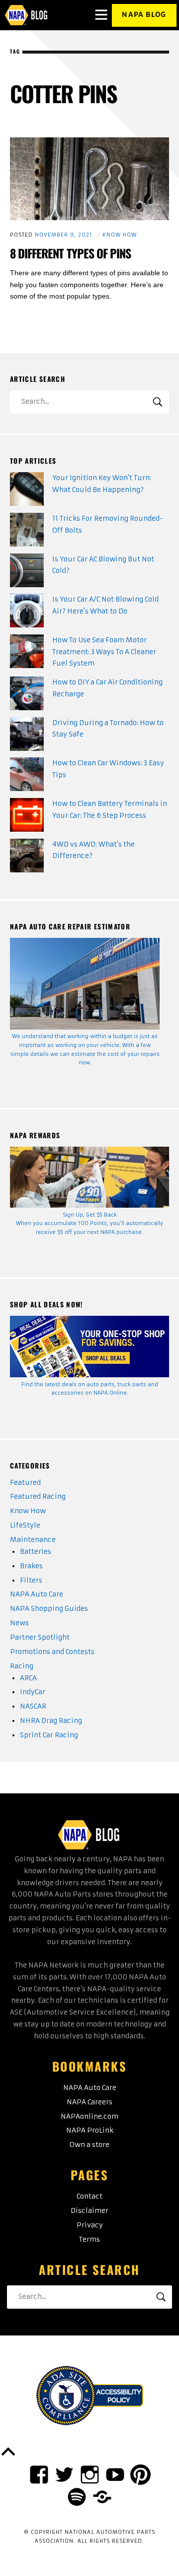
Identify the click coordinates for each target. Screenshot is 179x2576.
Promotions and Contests (52, 1652)
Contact (89, 2196)
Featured (25, 1483)
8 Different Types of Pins (70, 253)
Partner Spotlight (40, 1637)
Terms (89, 2239)
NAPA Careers (89, 2102)
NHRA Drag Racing (51, 1721)
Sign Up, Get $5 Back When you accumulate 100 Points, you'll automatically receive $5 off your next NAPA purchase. (89, 1224)
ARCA (28, 1678)
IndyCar (33, 1692)
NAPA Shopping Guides (49, 1609)
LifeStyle (25, 1525)
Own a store (89, 2145)
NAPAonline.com (89, 2116)
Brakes (31, 1566)
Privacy (90, 2225)
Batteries (36, 1552)
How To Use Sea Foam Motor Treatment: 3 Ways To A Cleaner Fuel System (104, 652)
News (19, 1623)
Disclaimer (89, 2211)
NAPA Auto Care (37, 1594)
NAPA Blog (144, 15)
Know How (120, 235)
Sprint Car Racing (49, 1735)
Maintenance (33, 1540)
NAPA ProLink (90, 2130)
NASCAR (33, 1706)
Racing (22, 1666)
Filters (31, 1580)
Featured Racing (38, 1497)
